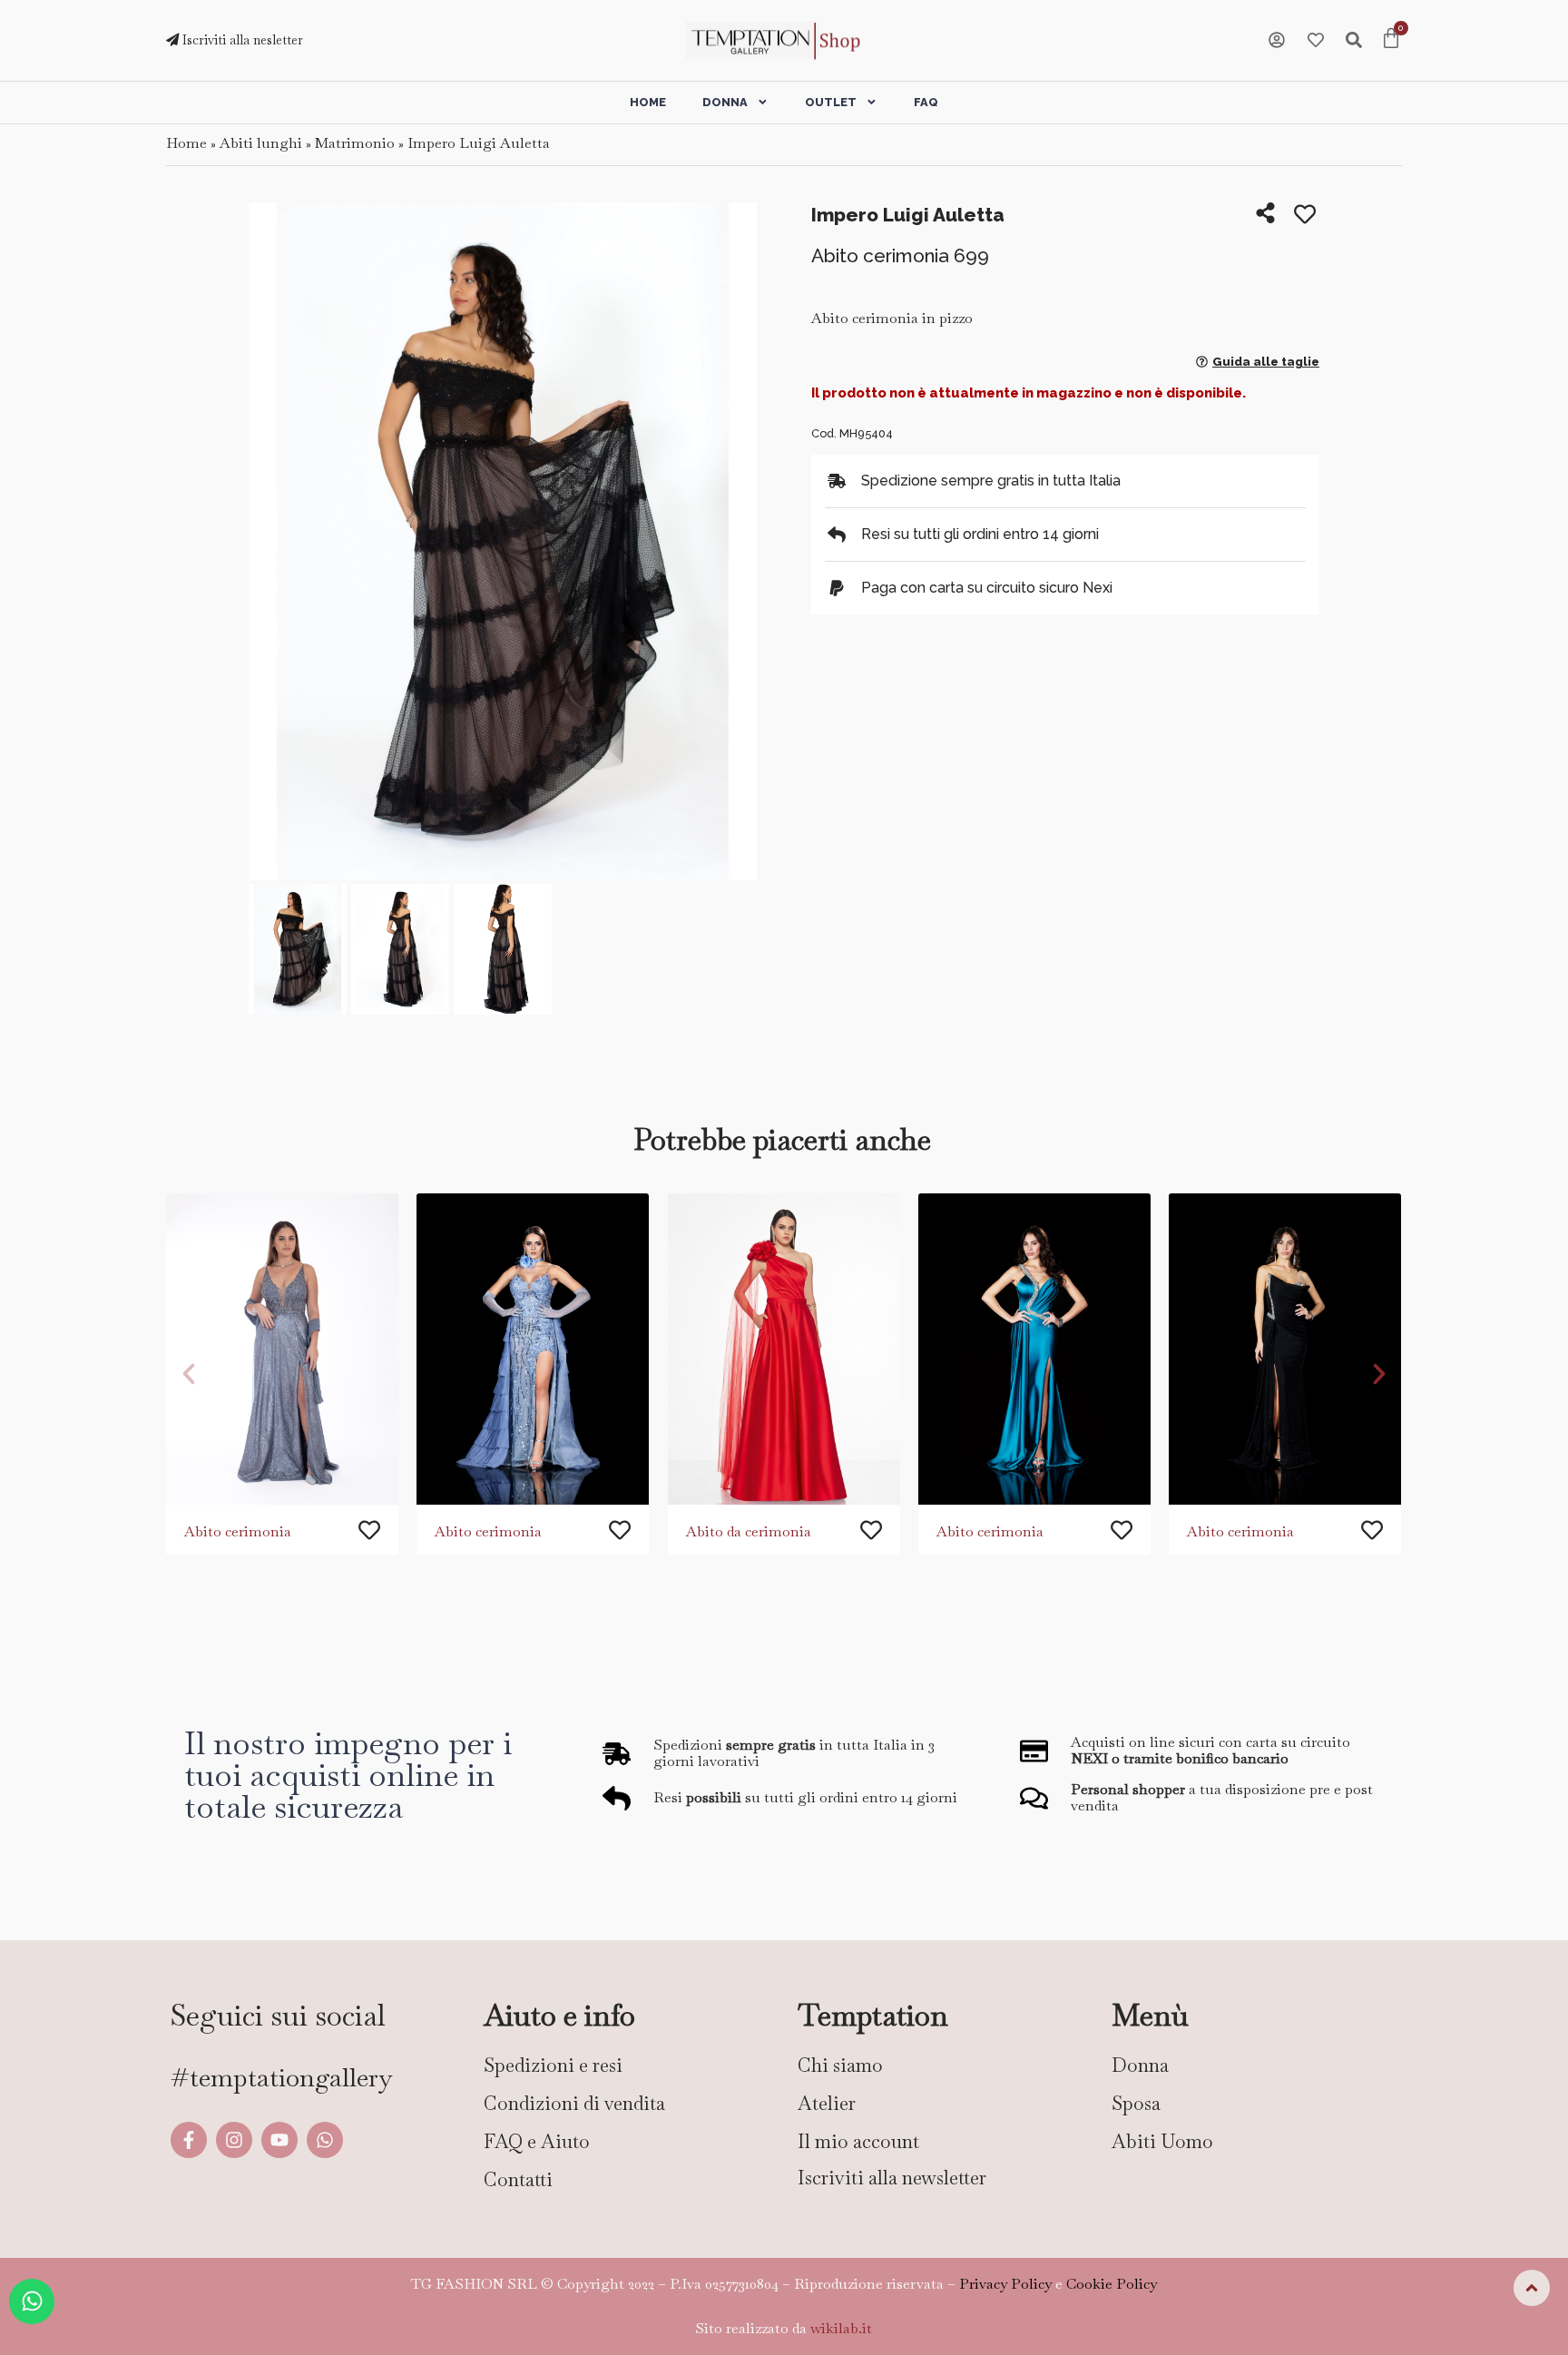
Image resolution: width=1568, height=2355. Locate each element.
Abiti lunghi (261, 143)
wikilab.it (841, 2328)
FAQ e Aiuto (537, 2141)
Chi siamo (840, 2065)
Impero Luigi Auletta (479, 143)
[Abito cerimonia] (282, 1349)
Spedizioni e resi (553, 2065)
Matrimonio (355, 143)
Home (648, 102)
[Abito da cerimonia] (784, 1349)
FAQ (926, 102)
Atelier (827, 2103)
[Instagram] (234, 2140)
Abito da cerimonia (749, 1531)
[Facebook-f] (189, 2140)
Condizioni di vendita (574, 2103)
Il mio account (858, 2141)
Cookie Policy (1112, 2284)
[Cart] (1391, 40)
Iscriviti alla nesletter (241, 40)
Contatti (518, 2179)
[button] (269, 543)
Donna (725, 102)
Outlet (831, 102)
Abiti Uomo (1162, 2141)
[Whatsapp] (325, 2140)
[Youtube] (279, 2140)
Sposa (1136, 2103)
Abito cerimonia (238, 1531)
